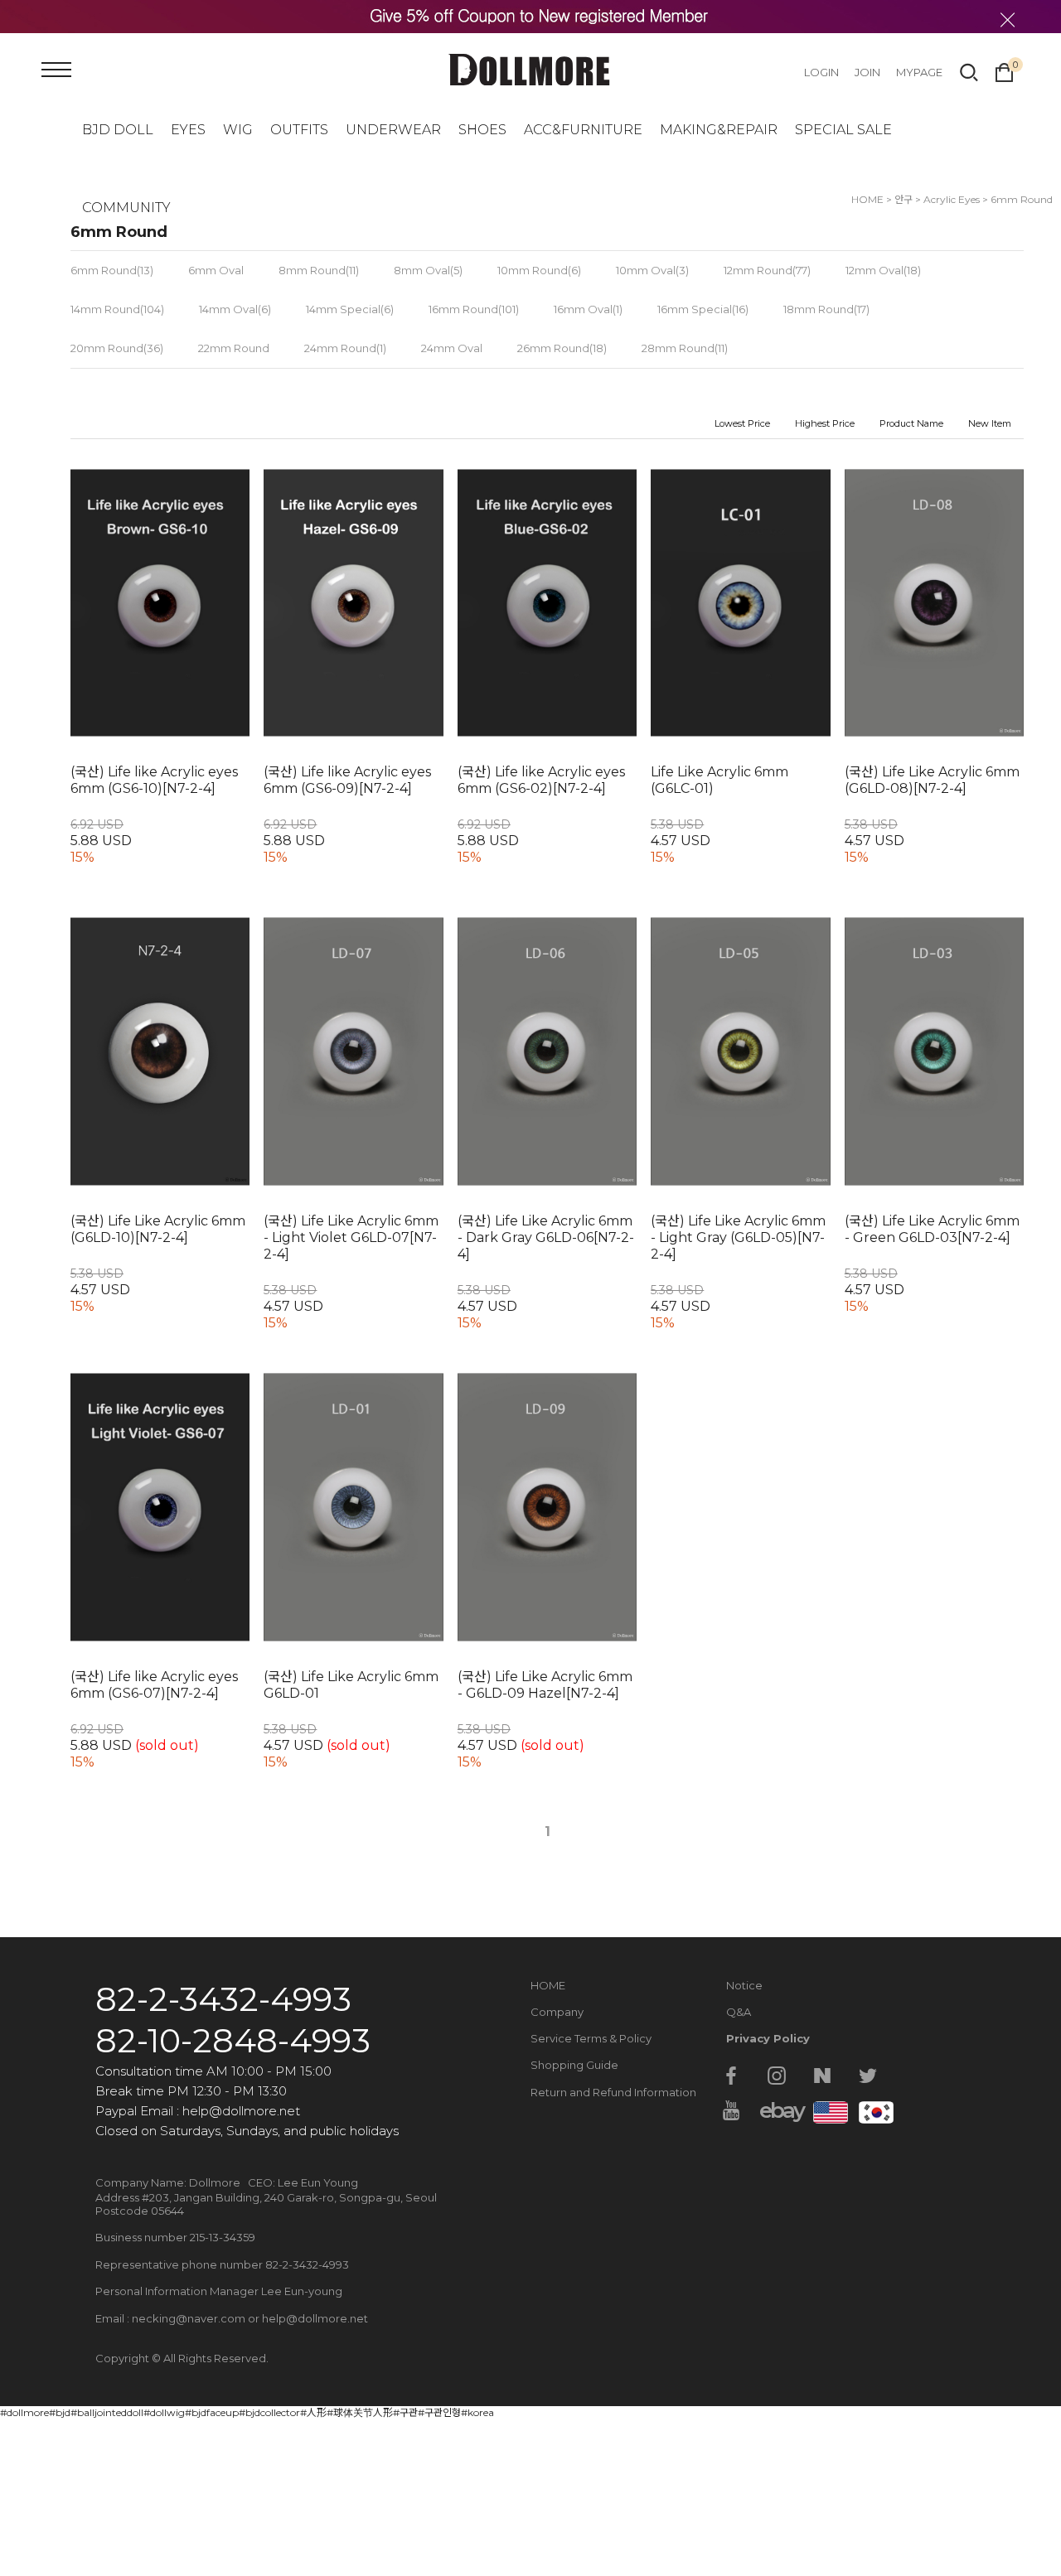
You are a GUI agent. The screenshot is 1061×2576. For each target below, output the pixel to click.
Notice (744, 1985)
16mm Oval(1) (588, 309)
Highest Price (825, 423)
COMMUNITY (126, 208)
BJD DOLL (118, 130)
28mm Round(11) (685, 348)
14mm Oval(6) (235, 309)
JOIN (867, 72)
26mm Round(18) (562, 348)
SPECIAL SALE (843, 130)
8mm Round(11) (319, 270)
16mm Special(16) (703, 309)
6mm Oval (216, 270)
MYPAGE (919, 72)
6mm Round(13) (112, 270)
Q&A (739, 2012)
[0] (1004, 70)
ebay (777, 2110)
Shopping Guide (574, 2065)
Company (557, 2012)
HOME (548, 1985)
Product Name (911, 423)
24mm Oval (452, 348)
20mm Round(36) (117, 348)
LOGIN (821, 72)
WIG (238, 130)
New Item (990, 423)
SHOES (482, 130)
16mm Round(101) (474, 309)
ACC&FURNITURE (583, 130)
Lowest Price (742, 423)
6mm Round (1022, 199)
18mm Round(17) (826, 309)
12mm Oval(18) (883, 270)
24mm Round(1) (345, 348)
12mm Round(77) (767, 270)
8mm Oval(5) (428, 270)
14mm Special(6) (350, 309)
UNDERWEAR (393, 130)
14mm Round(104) (117, 309)
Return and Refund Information (613, 2092)
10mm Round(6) (539, 270)
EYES (188, 130)
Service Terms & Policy (591, 2038)
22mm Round (234, 348)
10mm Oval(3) (652, 270)
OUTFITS (299, 130)
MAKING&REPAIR (719, 130)
